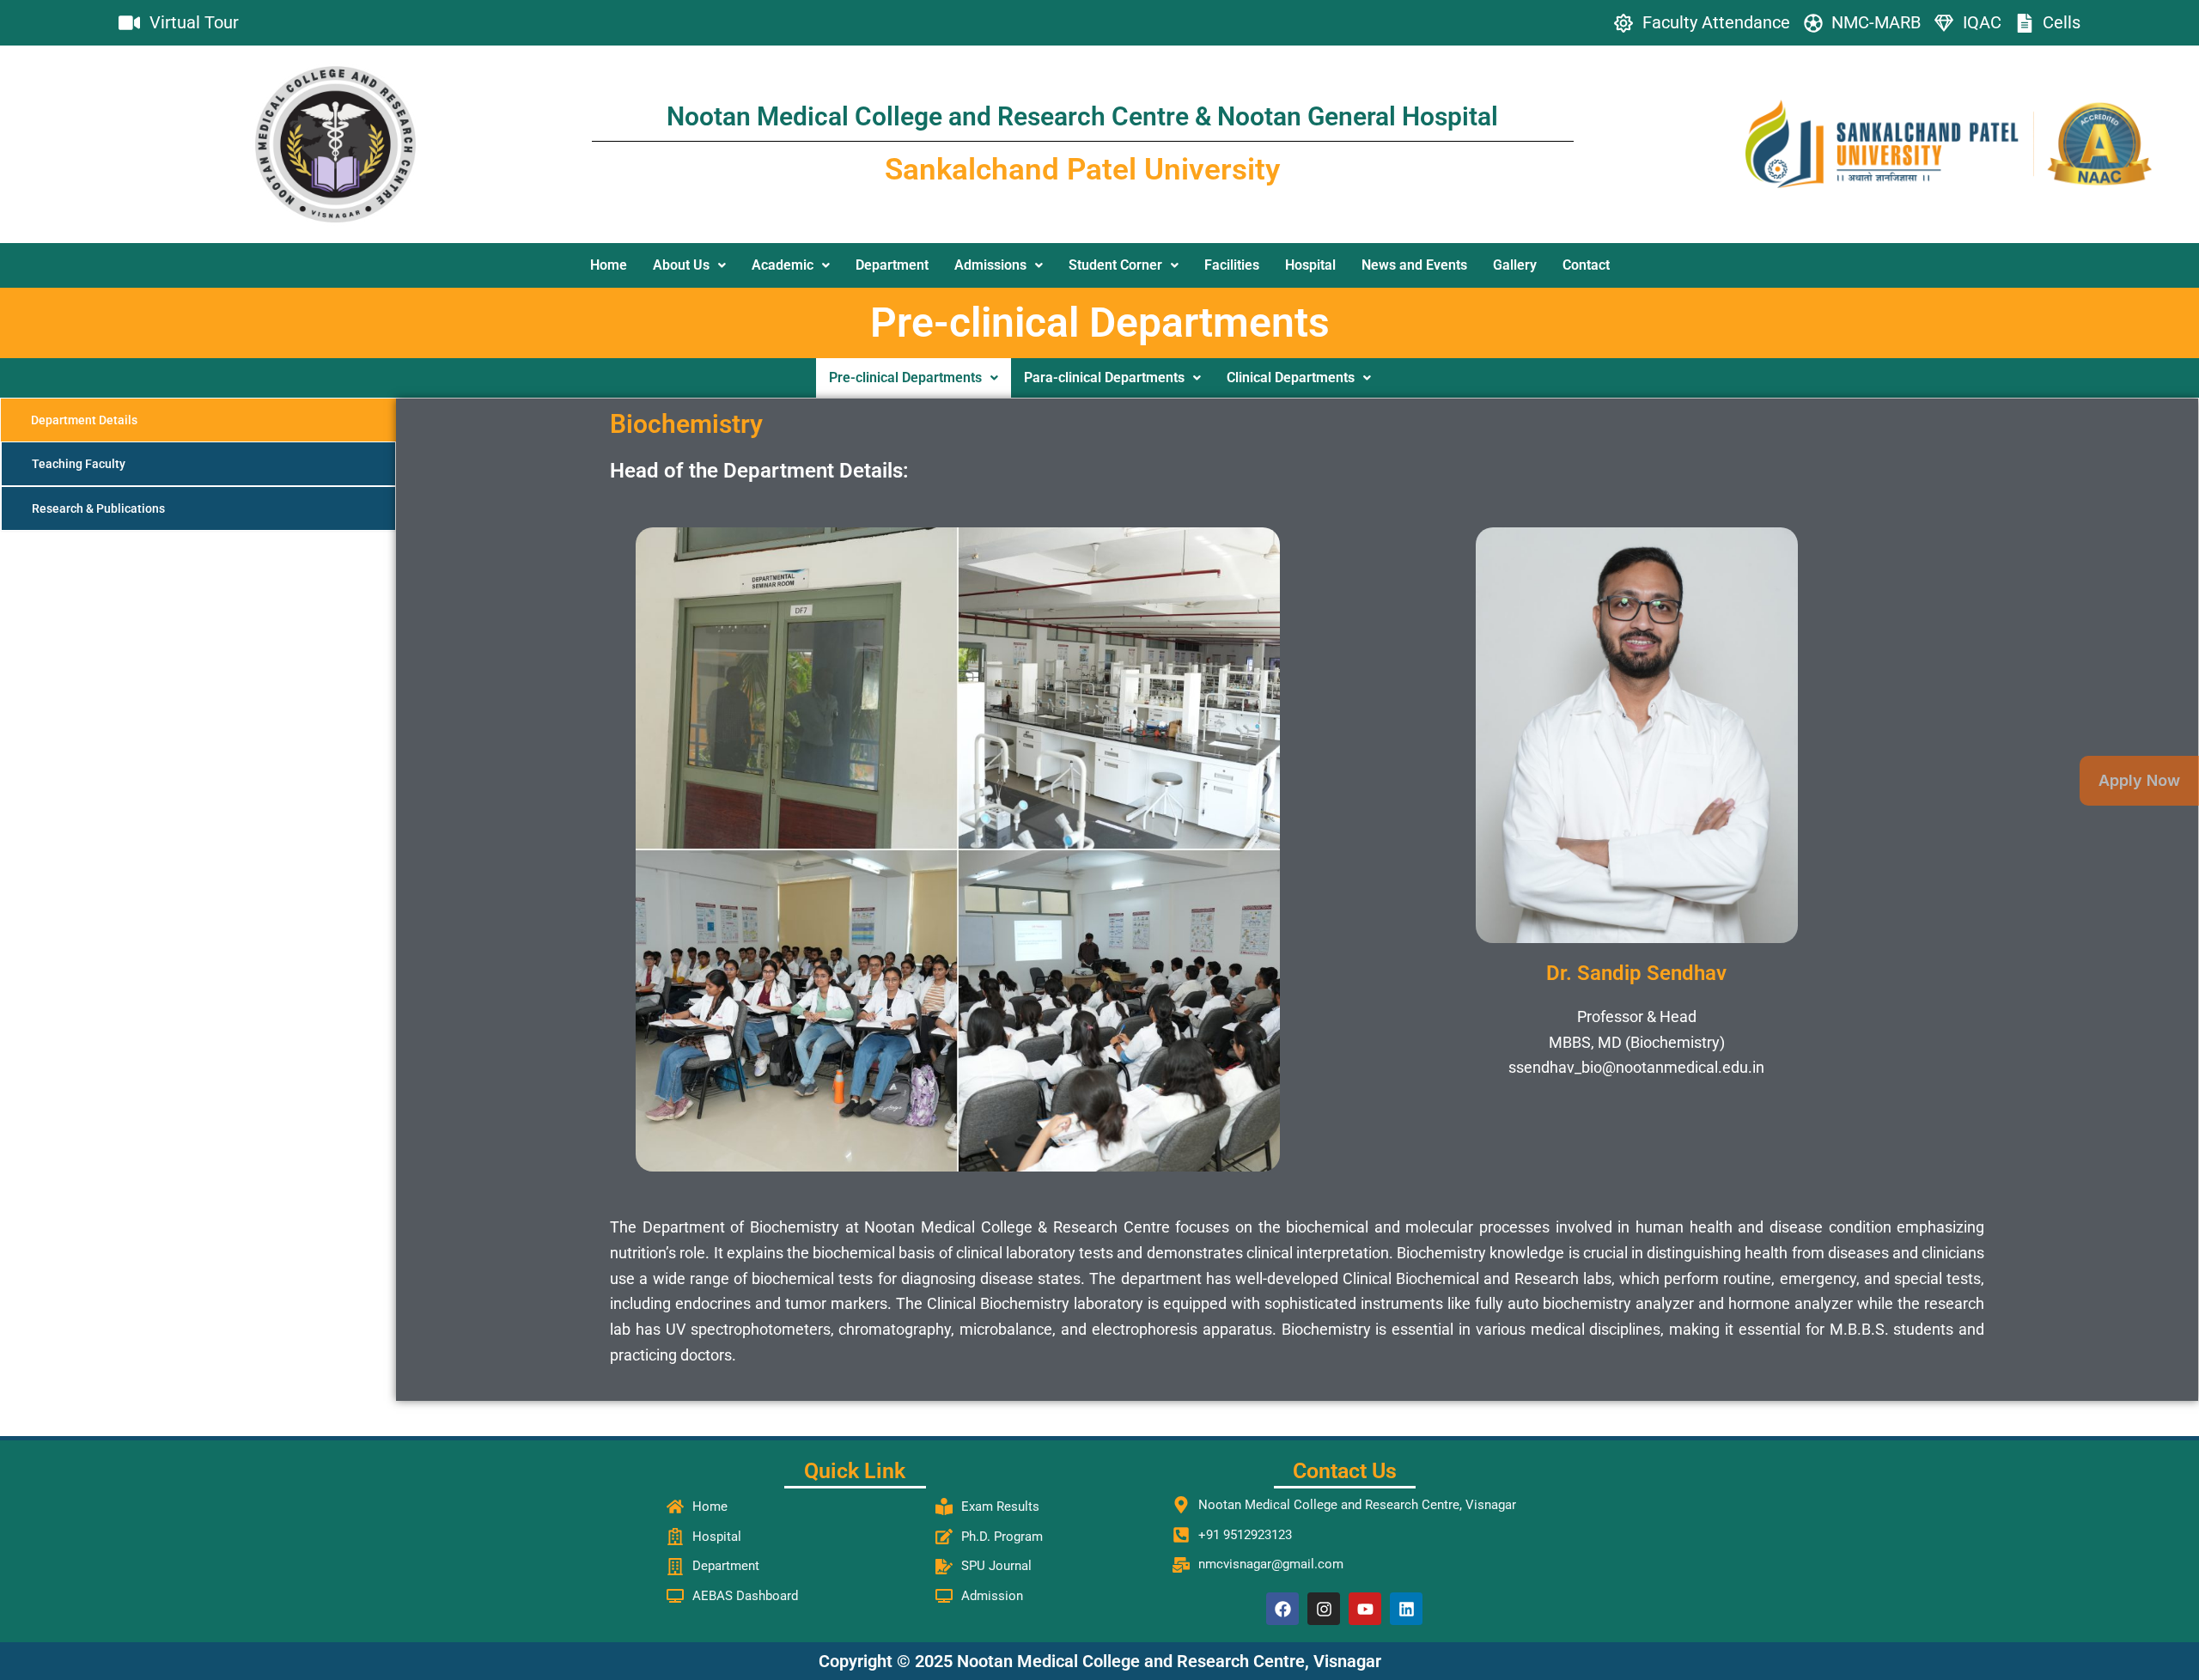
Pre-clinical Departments (905, 377)
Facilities (1232, 265)
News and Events (1414, 265)
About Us (681, 265)
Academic (783, 265)
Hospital (1310, 265)
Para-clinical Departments (1104, 377)
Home (609, 265)
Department (892, 265)
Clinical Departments (1291, 377)
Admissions (990, 265)
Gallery (1515, 265)
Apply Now (2139, 780)
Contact (1586, 265)
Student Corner (1115, 265)
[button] (689, 265)
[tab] (198, 420)
